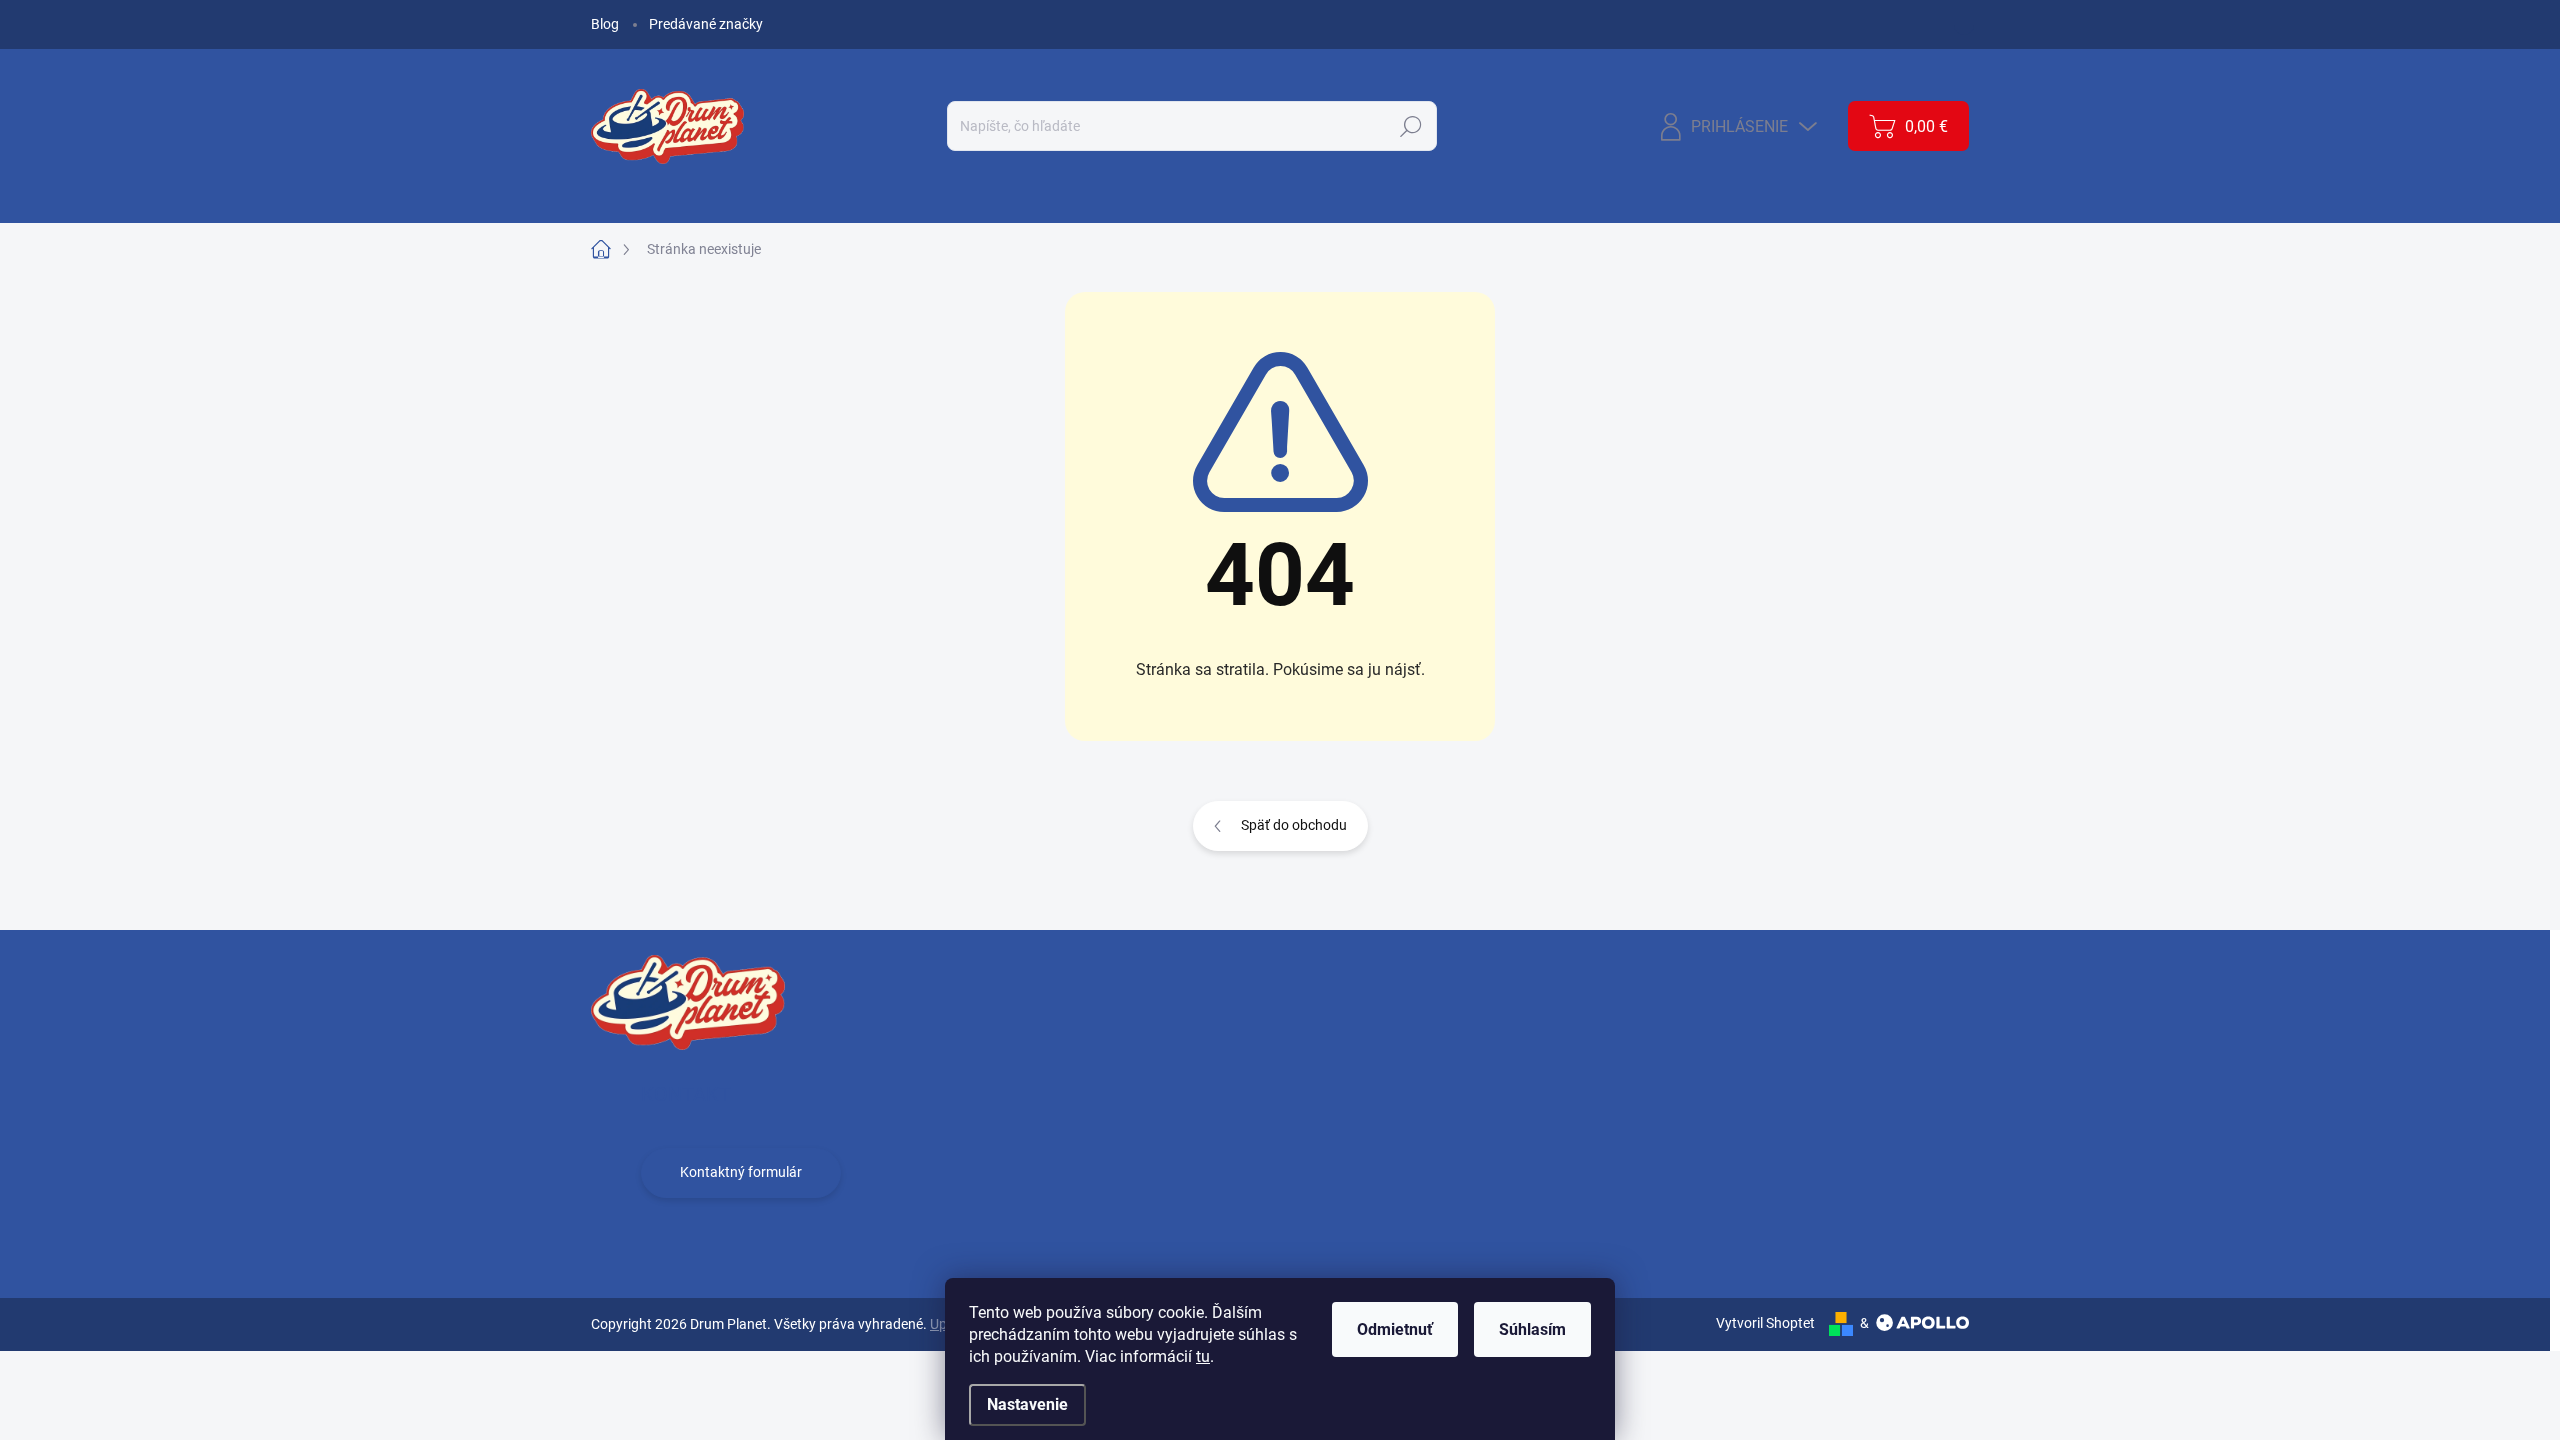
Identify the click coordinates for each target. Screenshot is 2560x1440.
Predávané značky (706, 24)
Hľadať (1411, 126)
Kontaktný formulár (741, 1172)
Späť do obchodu (1294, 825)
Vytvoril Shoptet (1765, 1323)
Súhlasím (1532, 1329)
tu (1203, 1356)
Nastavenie (1027, 1404)
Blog (605, 24)
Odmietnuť (1395, 1329)
